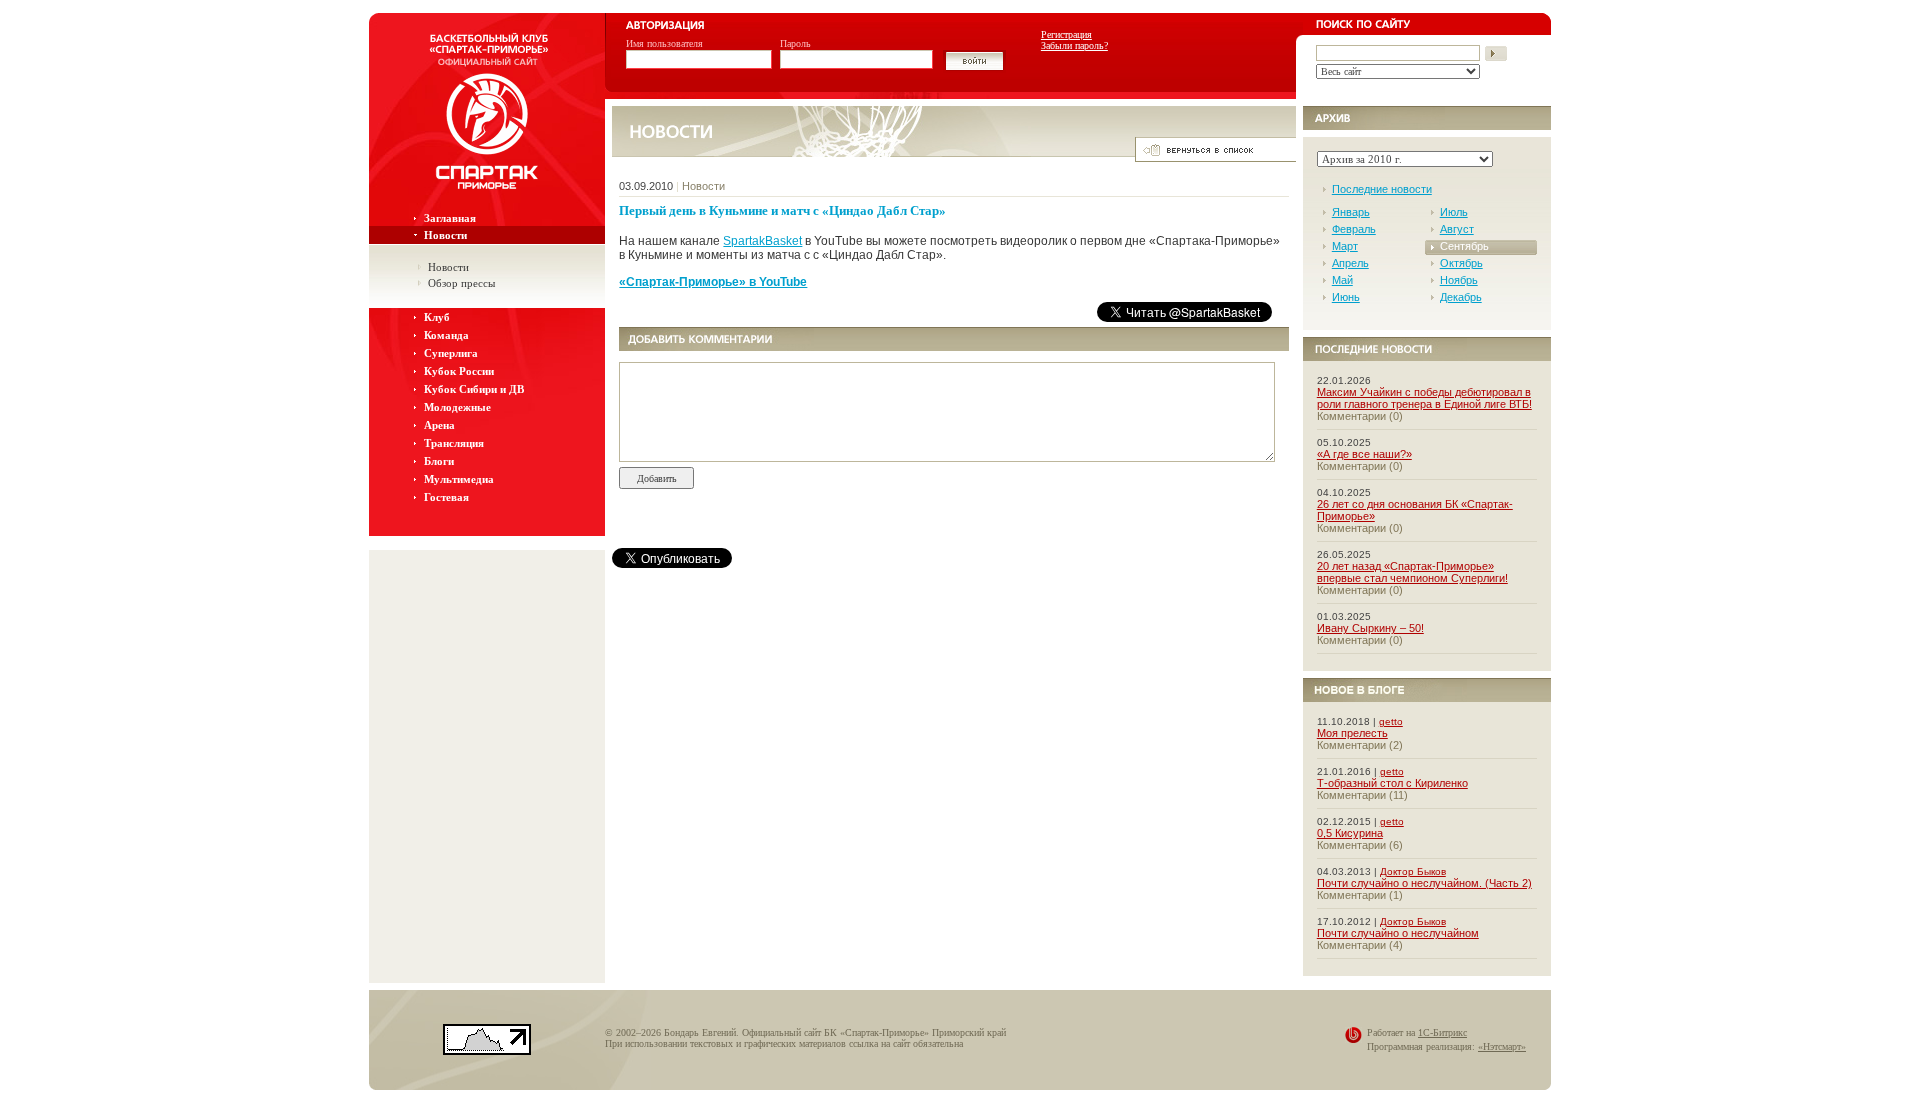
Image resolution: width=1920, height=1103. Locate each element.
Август (1457, 229)
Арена (439, 425)
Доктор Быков (1413, 871)
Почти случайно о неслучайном (1398, 933)
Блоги (439, 461)
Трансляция (454, 443)
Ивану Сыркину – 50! (1370, 628)
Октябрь (1461, 263)
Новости (445, 235)
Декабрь (1461, 297)
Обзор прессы (461, 283)
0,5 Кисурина (1350, 833)
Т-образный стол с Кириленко (1392, 783)
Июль (1454, 212)
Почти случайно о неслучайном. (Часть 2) (1424, 883)
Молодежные (457, 407)
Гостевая (446, 497)
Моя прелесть (1352, 733)
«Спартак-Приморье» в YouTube (713, 282)
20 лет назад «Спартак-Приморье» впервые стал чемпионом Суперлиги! (1412, 572)
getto (1391, 721)
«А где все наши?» (1364, 454)
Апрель (1350, 263)
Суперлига (451, 353)
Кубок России (459, 371)
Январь (1351, 212)
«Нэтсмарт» (1502, 1046)
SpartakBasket (762, 241)
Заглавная (450, 218)
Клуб (437, 317)
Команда (446, 335)
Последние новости (1382, 189)
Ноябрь (1459, 280)
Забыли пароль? (1074, 45)
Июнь (1346, 297)
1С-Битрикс (1442, 1032)
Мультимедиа (459, 479)
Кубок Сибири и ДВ (474, 389)
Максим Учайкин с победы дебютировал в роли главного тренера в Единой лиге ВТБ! (1424, 398)
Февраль (1354, 229)
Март (1345, 246)
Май (1342, 280)
